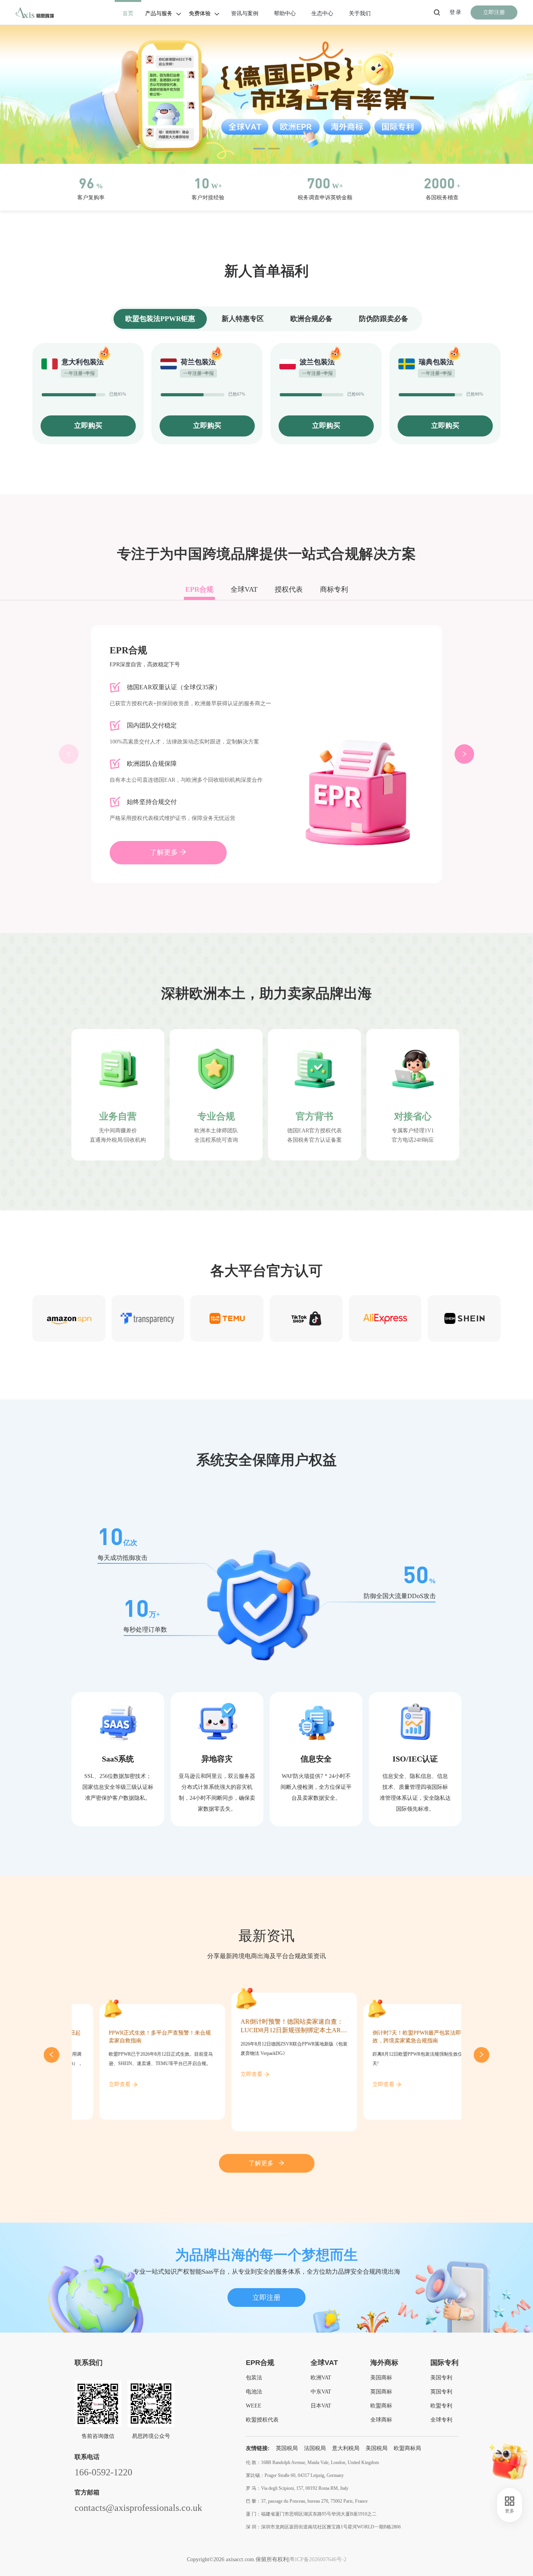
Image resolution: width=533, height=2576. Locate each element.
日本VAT (321, 2406)
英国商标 (381, 2392)
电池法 (254, 2392)
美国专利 (441, 2378)
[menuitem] (128, 13)
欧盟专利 (441, 2406)
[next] (481, 2055)
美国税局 (377, 2448)
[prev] (52, 2055)
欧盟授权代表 (262, 2420)
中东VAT (321, 2392)
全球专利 (441, 2420)
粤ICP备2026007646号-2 (318, 2559)
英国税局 (287, 2448)
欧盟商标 (381, 2406)
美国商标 (381, 2378)
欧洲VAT (321, 2378)
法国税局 (315, 2448)
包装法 (254, 2378)
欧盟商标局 (407, 2448)
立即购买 (88, 426)
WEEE (254, 2406)
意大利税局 (346, 2448)
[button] (259, 149)
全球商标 (381, 2420)
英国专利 (441, 2392)
